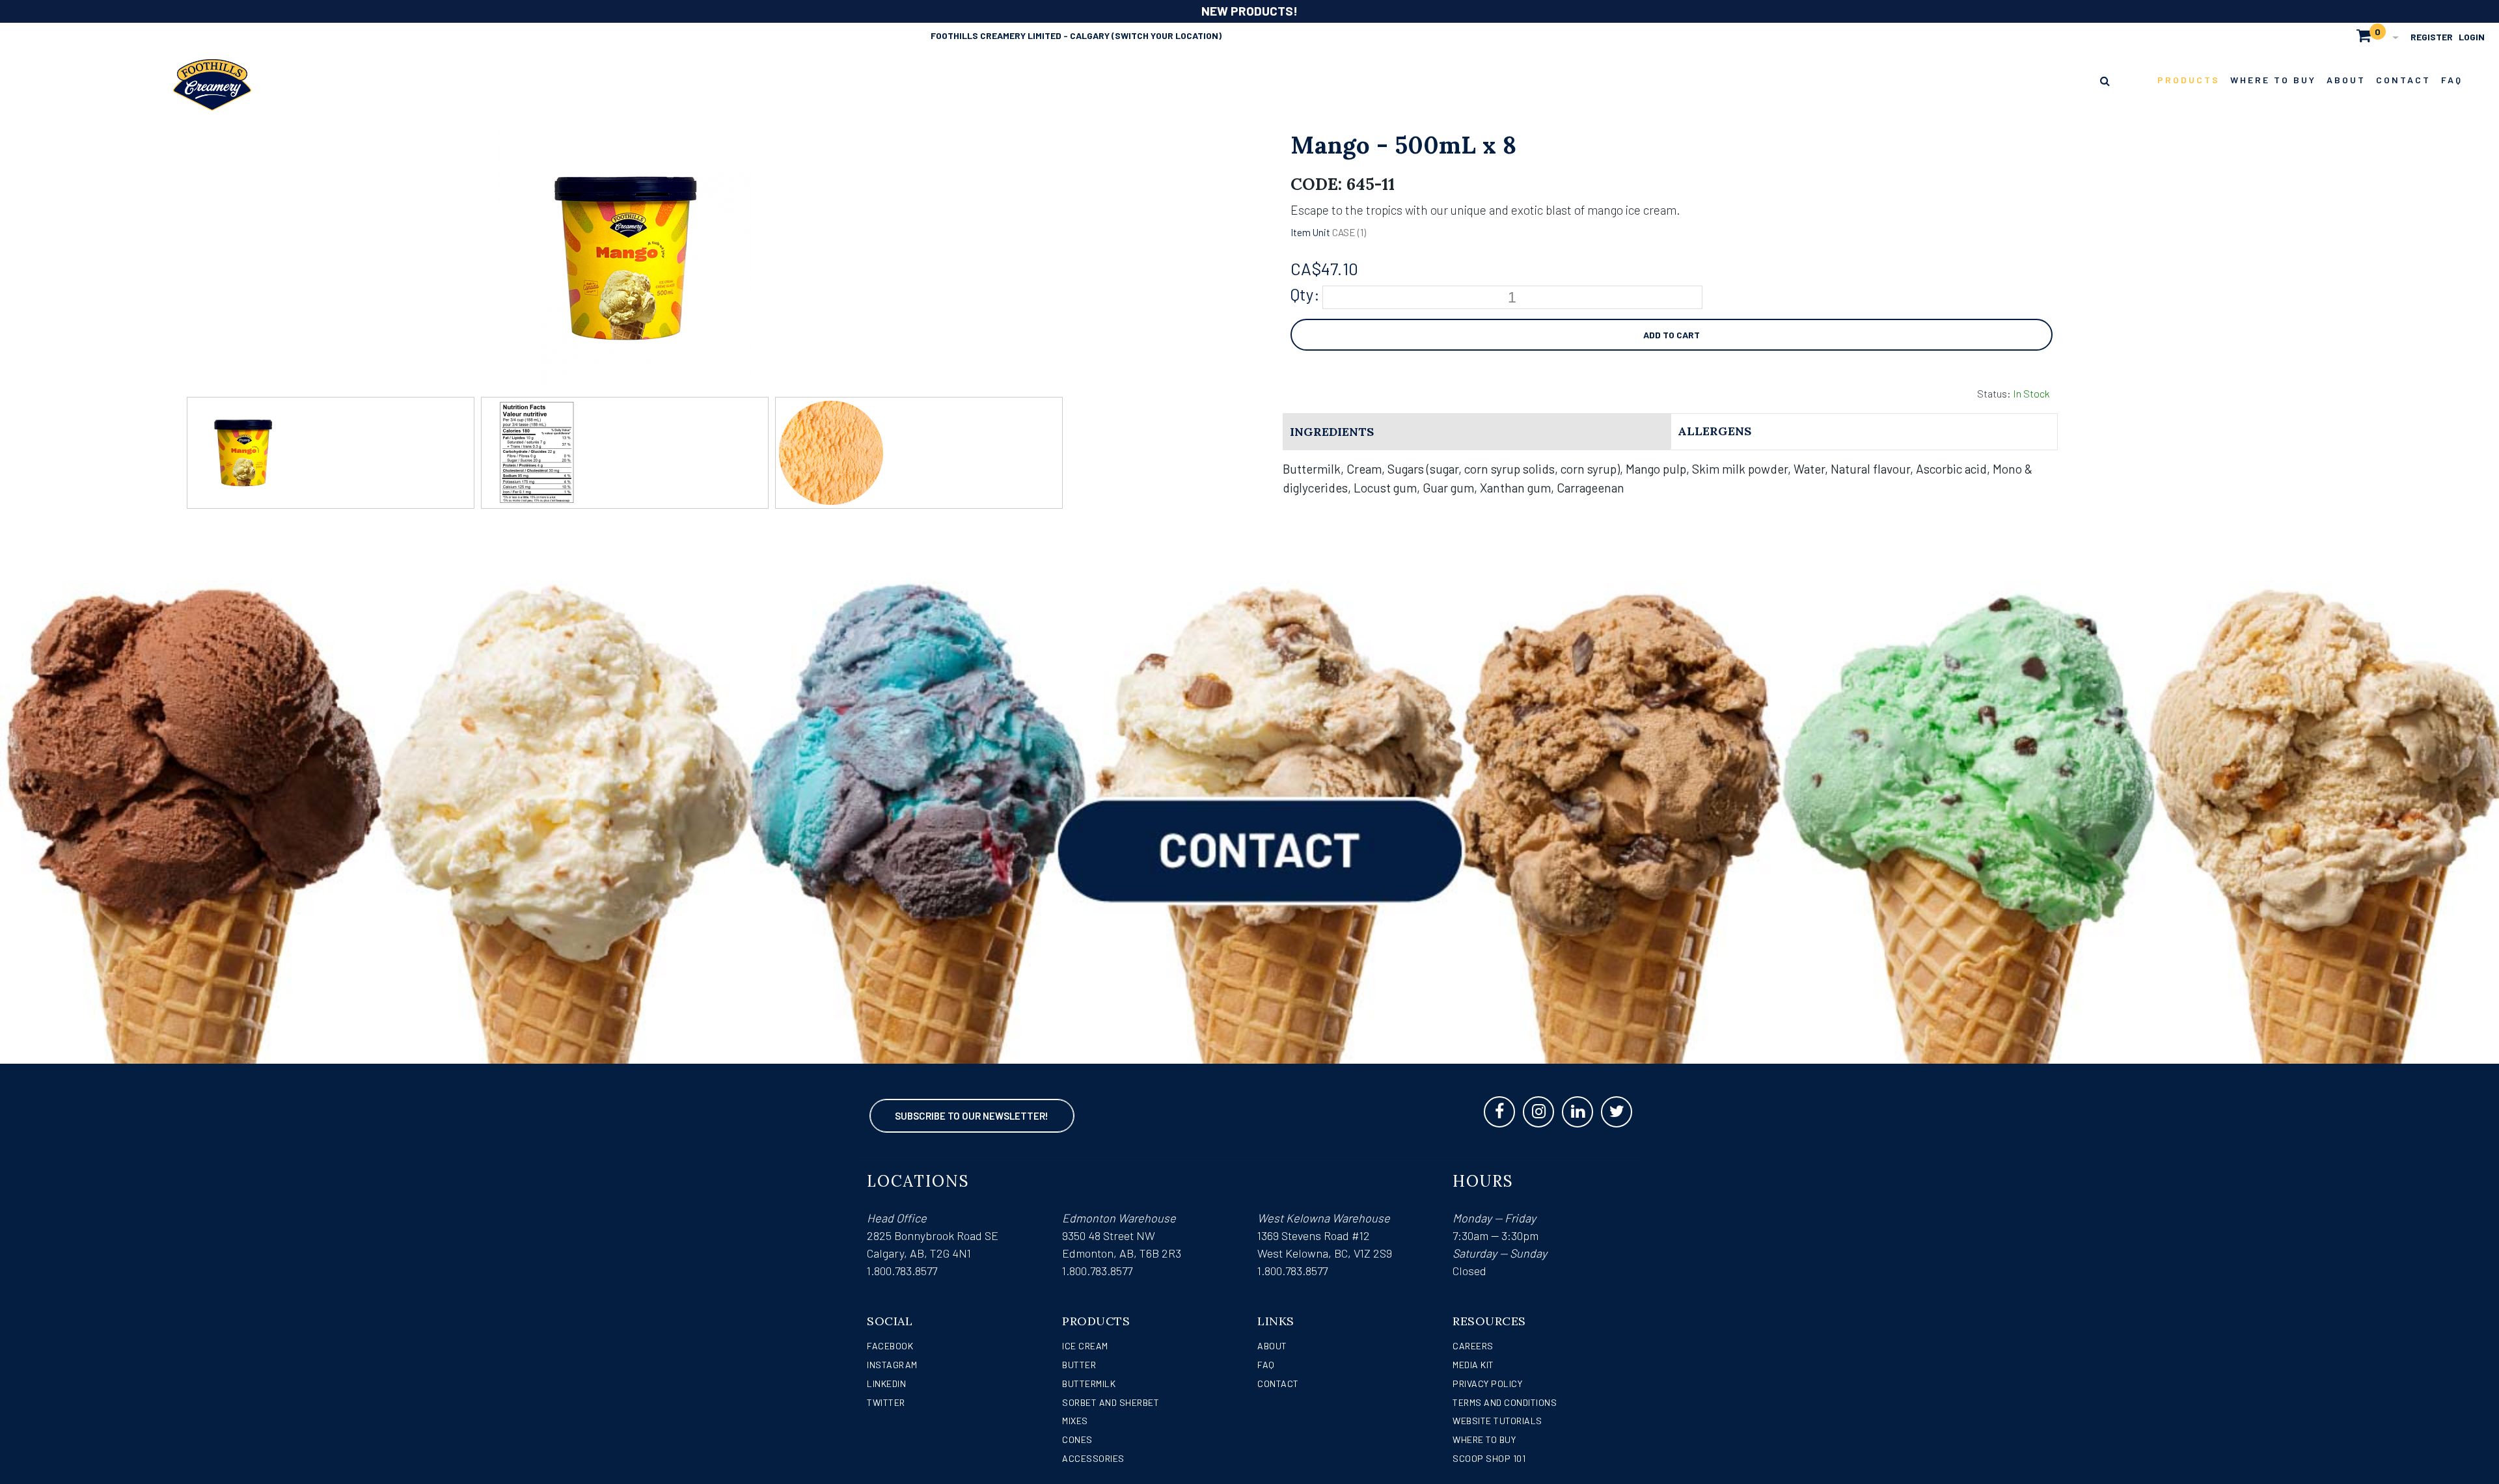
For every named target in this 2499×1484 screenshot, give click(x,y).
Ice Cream (1085, 1346)
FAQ (1266, 1365)
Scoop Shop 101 (1489, 1458)
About (1272, 1346)
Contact (1278, 1383)
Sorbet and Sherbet (1111, 1402)
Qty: (1305, 294)
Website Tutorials (1497, 1421)
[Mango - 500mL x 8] (624, 139)
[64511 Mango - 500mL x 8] (331, 453)
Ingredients (1332, 432)
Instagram (892, 1365)
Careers (1473, 1346)
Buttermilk (1089, 1383)
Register (2432, 37)
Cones (1077, 1439)
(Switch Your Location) (1167, 35)
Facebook (890, 1346)
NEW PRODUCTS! (1249, 11)
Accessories (1093, 1458)
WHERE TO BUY (1484, 1439)
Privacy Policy (1487, 1383)
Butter (1079, 1365)
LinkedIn (886, 1383)
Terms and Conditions (1505, 1402)
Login (2472, 37)
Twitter (886, 1402)
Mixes (1075, 1421)
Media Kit (1473, 1365)
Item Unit (1310, 232)
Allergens (1714, 431)
